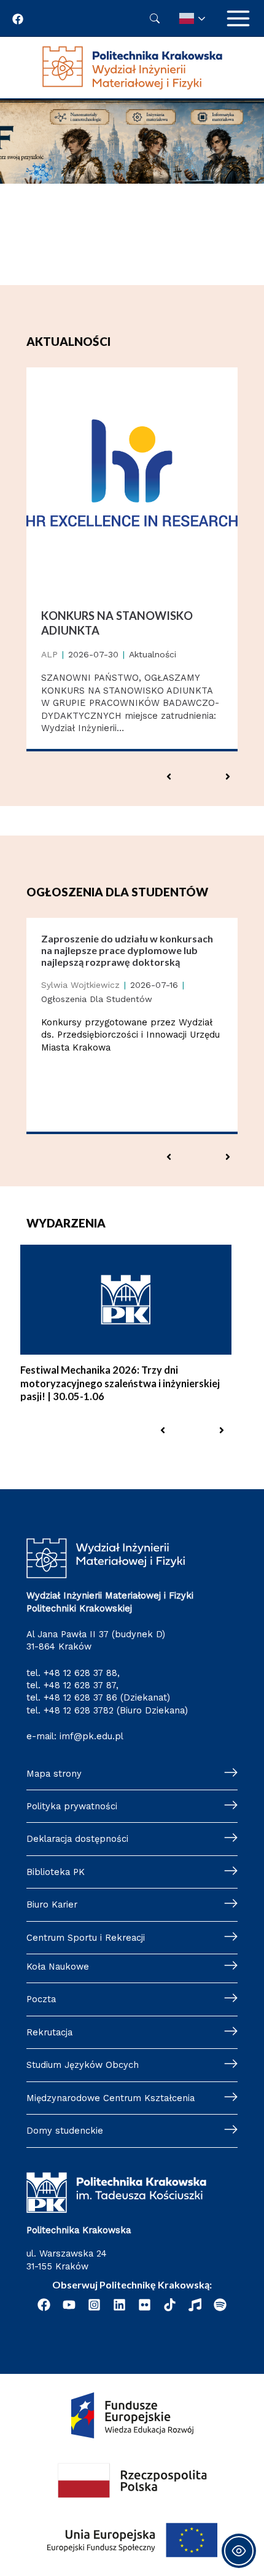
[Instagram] (94, 2305)
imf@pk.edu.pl (91, 1736)
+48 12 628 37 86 (80, 1697)
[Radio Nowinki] (195, 2305)
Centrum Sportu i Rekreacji (86, 1938)
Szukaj (155, 18)
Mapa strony (54, 1774)
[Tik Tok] (170, 2305)
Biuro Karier (52, 1905)
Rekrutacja (49, 2032)
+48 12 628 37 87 (80, 1685)
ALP (49, 654)
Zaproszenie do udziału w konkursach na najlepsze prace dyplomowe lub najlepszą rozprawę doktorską (127, 950)
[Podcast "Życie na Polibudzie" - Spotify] (220, 2305)
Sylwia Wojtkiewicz (80, 985)
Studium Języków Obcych (83, 2065)
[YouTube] (69, 2305)
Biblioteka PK (56, 1872)
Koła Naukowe (58, 1967)
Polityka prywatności (72, 1806)
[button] (169, 777)
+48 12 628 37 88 (80, 1673)
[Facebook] (18, 19)
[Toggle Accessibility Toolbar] (239, 2551)
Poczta (41, 1999)
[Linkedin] (119, 2305)
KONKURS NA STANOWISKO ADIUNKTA (117, 623)
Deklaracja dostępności (77, 1839)
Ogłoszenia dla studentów (97, 999)
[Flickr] (145, 2305)
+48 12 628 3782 (79, 1710)
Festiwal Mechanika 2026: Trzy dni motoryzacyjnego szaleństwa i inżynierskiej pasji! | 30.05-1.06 (120, 1383)
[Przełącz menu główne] (238, 18)
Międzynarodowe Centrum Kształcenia (111, 2098)
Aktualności (153, 654)
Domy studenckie (65, 2131)
